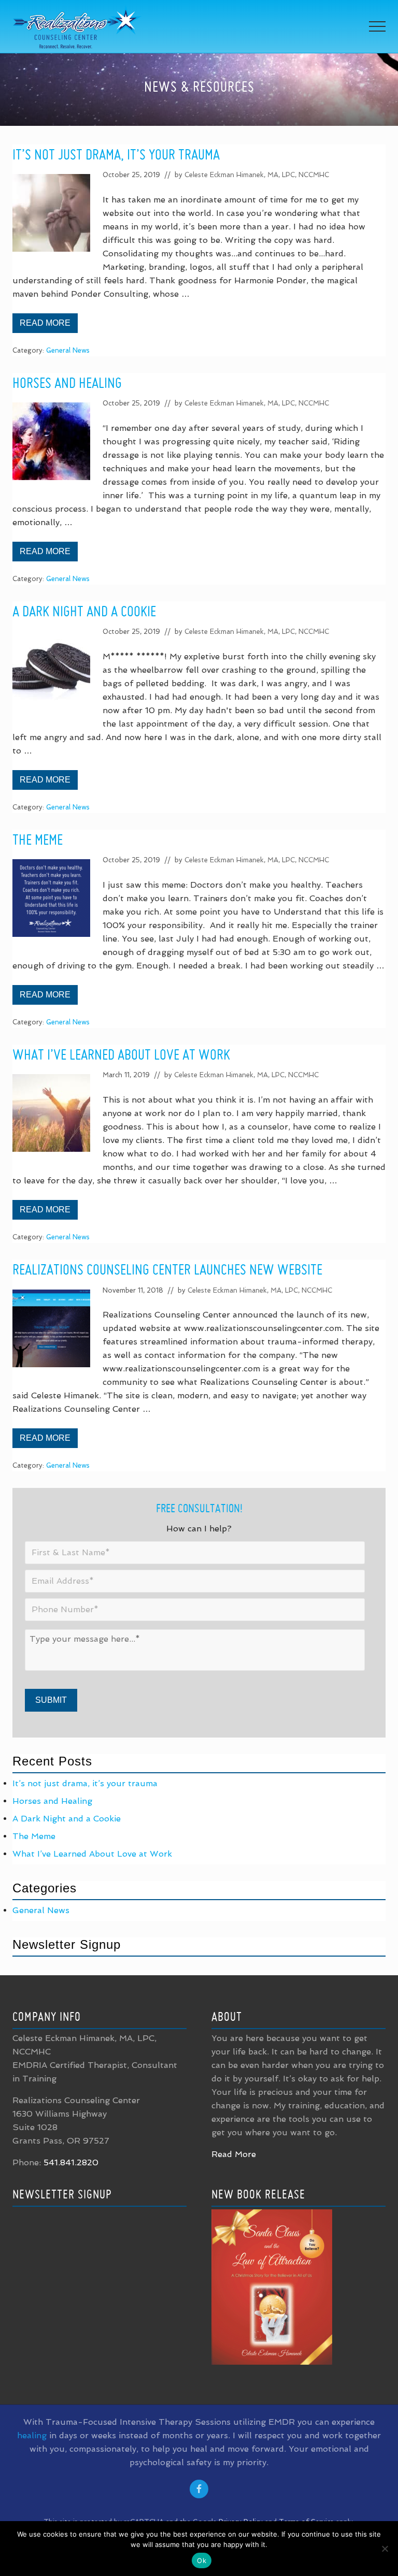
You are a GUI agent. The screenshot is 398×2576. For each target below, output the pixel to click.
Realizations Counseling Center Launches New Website (167, 1269)
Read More (49, 326)
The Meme (38, 839)
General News (68, 350)
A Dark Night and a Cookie (84, 611)
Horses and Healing (67, 382)
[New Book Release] (272, 2362)
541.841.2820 (71, 2162)
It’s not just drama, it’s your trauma (116, 154)
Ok (202, 2560)
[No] (385, 2549)
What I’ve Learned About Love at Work (121, 1054)
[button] (377, 26)
